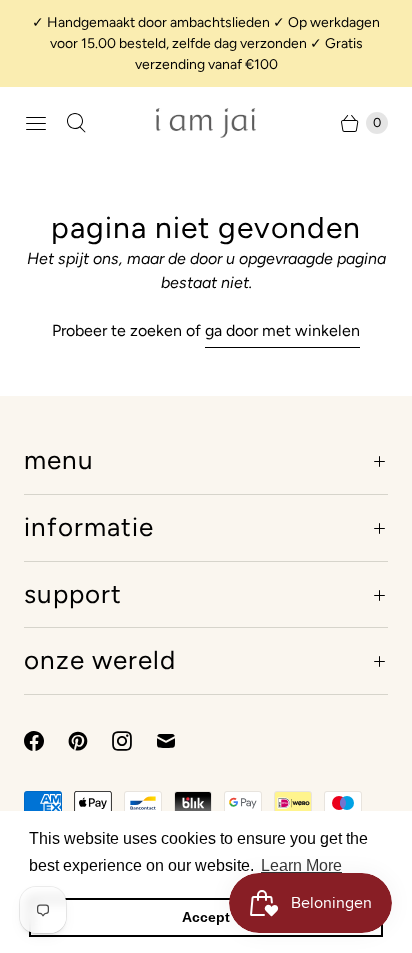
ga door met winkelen (282, 330)
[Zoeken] (76, 123)
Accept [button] (206, 917)
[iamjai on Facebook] (46, 741)
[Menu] (36, 123)
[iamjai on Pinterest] (90, 741)
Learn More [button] (301, 865)
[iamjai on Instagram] (134, 741)
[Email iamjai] (178, 741)
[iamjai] (206, 123)
